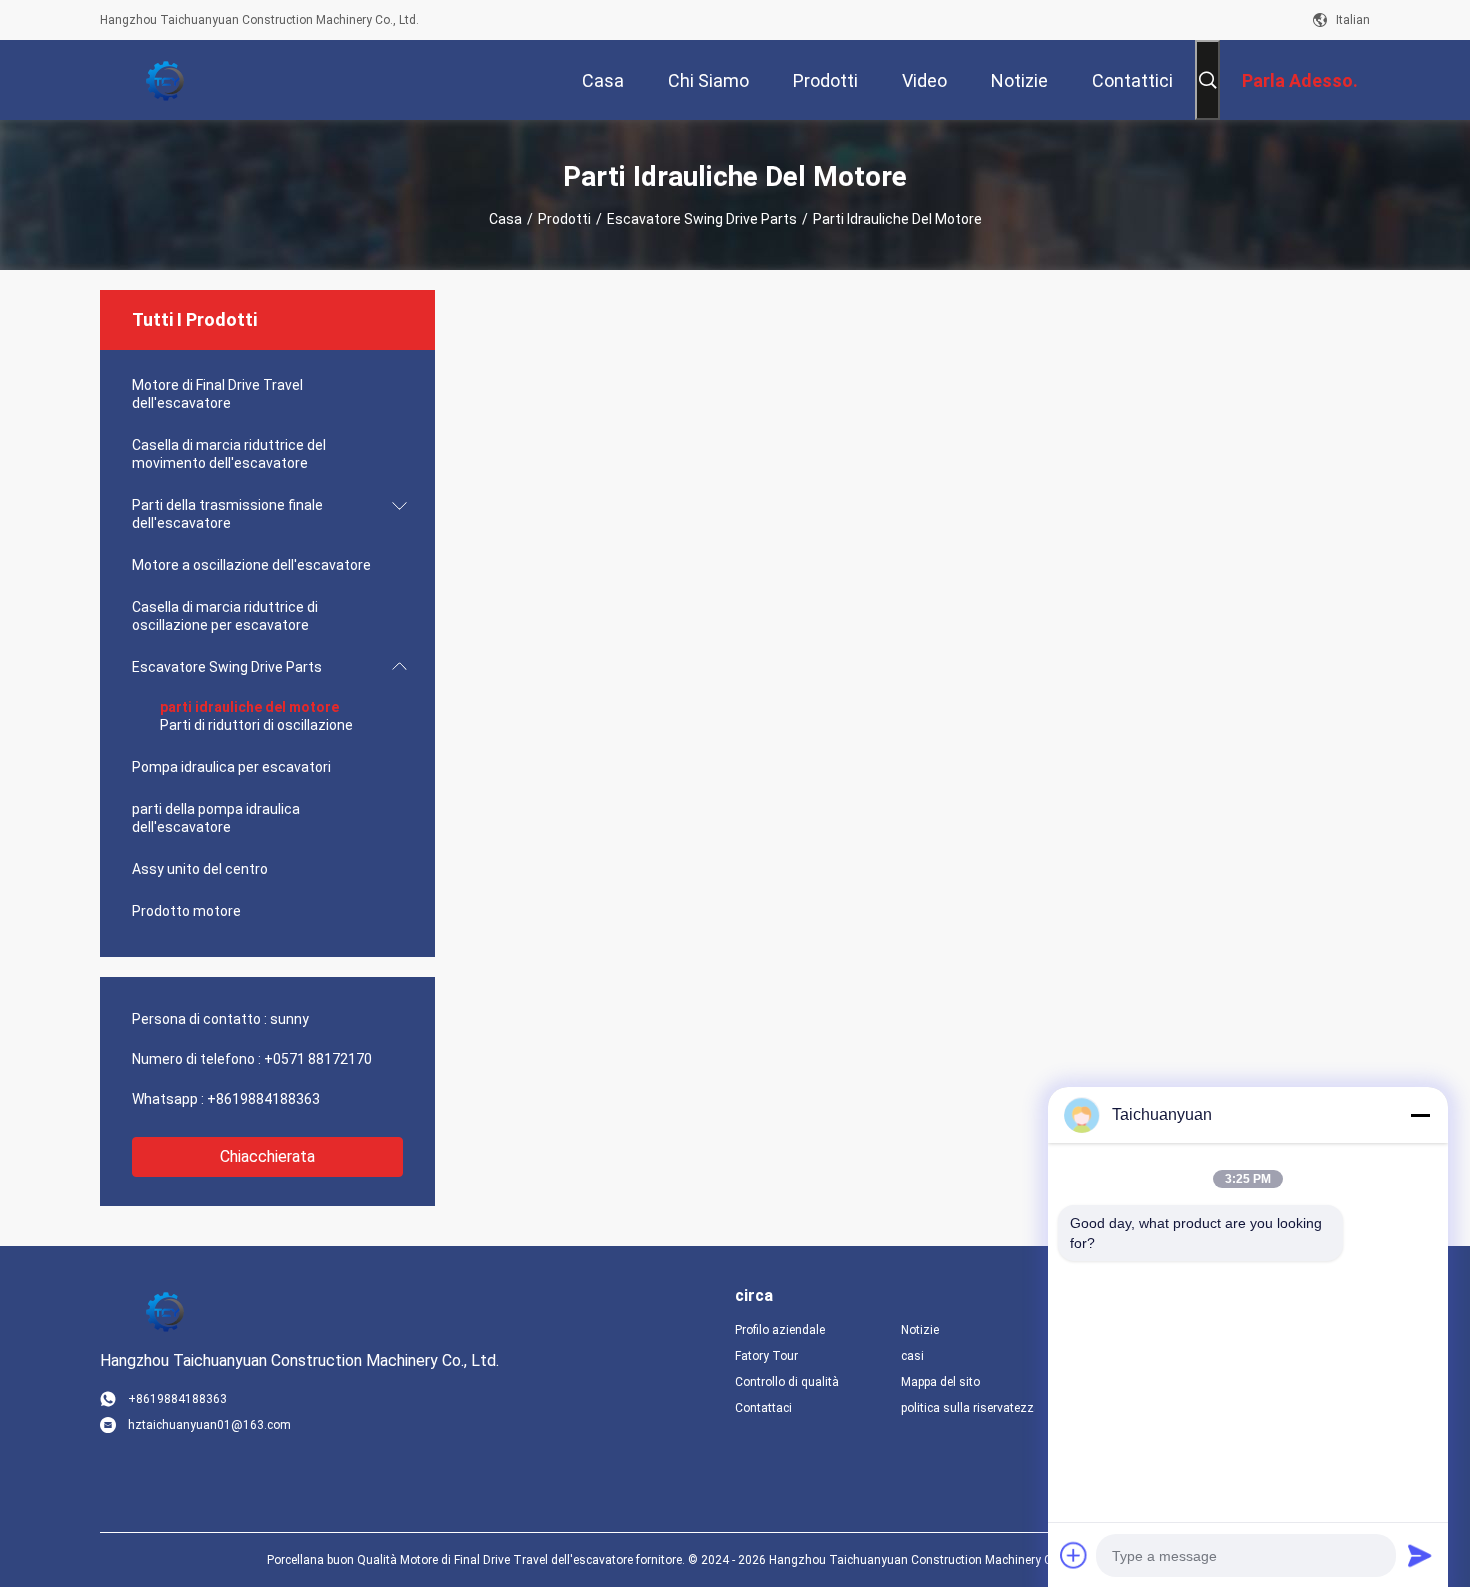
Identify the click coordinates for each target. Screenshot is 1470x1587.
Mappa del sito (940, 1382)
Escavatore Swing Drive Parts (702, 219)
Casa (505, 219)
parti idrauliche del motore (249, 707)
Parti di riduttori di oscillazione (256, 725)
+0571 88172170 (318, 1059)
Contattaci (763, 1408)
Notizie (920, 1330)
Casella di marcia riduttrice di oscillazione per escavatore (225, 616)
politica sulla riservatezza (968, 1408)
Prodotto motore (186, 911)
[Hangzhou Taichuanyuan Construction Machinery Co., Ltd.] (165, 80)
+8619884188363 (263, 1099)
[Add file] (1074, 1555)
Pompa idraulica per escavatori (231, 767)
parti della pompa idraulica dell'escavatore (216, 818)
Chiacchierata (267, 1156)
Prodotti (564, 219)
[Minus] (1420, 1115)
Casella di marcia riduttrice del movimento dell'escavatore (229, 454)
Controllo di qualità (787, 1382)
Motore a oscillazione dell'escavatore (251, 565)
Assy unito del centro (200, 869)
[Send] (1420, 1555)
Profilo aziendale (780, 1330)
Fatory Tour (766, 1356)
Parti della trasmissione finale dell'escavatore (227, 514)
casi (912, 1356)
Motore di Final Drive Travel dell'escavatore (217, 394)
